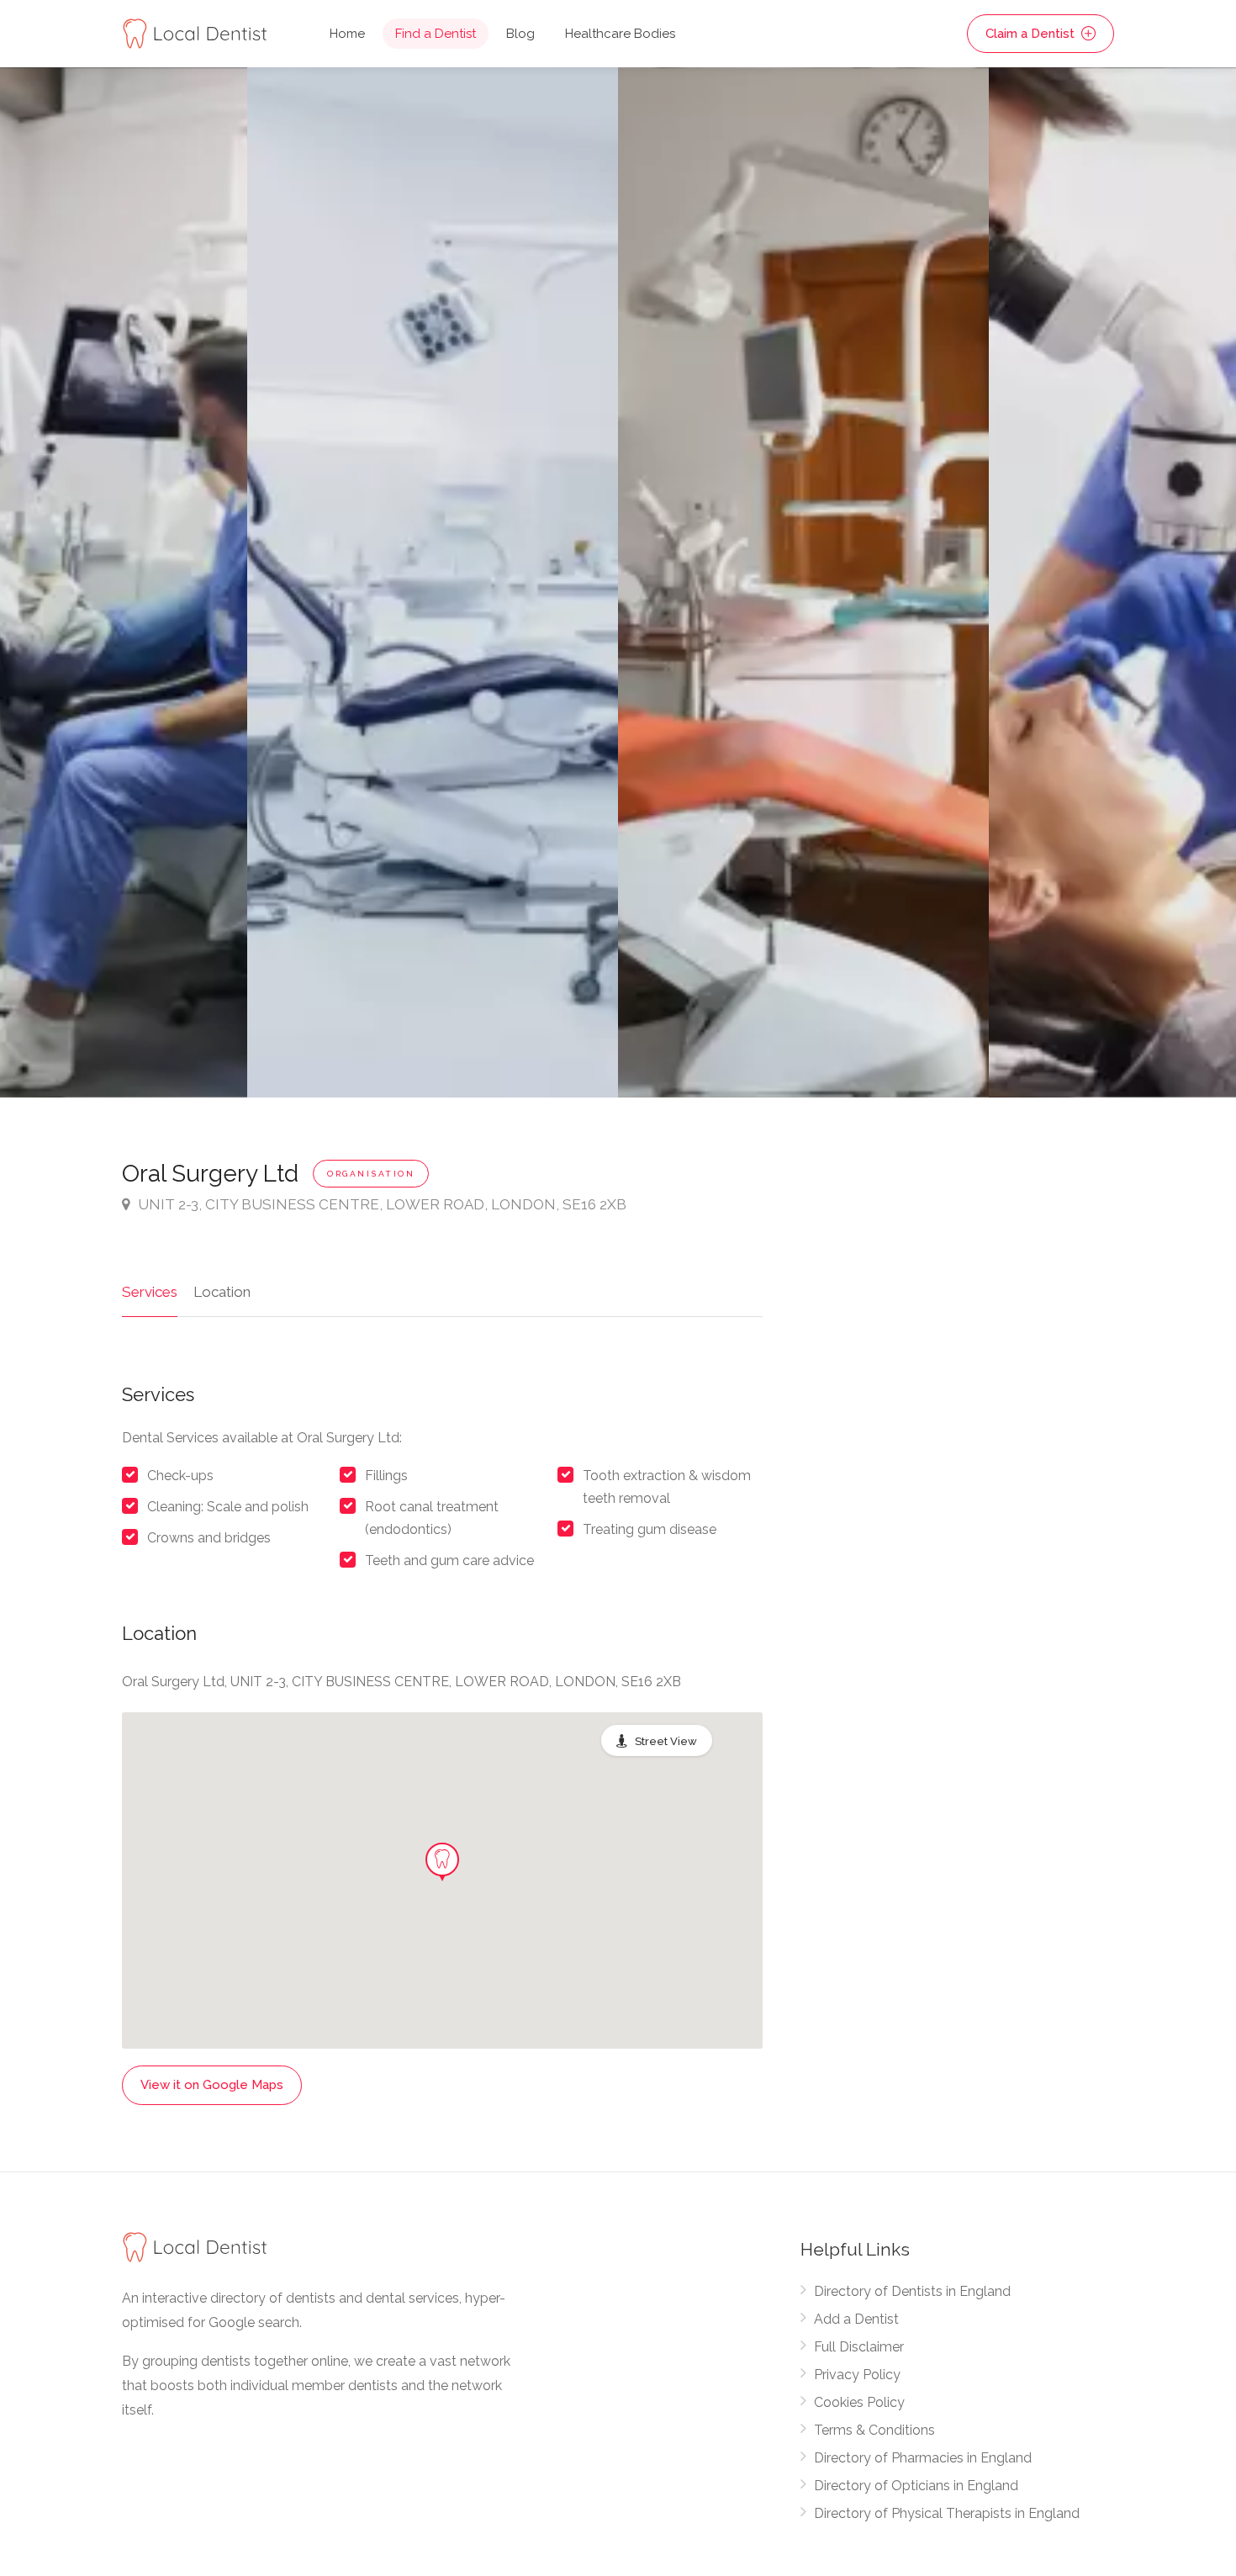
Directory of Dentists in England (912, 2291)
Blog (520, 34)
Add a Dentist (856, 2319)
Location (222, 1292)
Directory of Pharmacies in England (923, 2458)
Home (347, 34)
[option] (803, 582)
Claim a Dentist (1032, 34)
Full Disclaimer (859, 2347)
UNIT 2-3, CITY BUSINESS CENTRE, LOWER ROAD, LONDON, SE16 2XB (382, 1204)
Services (150, 1292)
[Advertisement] (957, 1278)
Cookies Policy (859, 2402)
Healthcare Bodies (620, 34)
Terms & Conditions (874, 2430)
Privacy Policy (857, 2375)
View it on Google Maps (212, 2085)
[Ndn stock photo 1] (433, 582)
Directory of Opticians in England (916, 2486)
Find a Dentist (436, 34)
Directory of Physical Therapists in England (947, 2513)
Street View (666, 1741)
